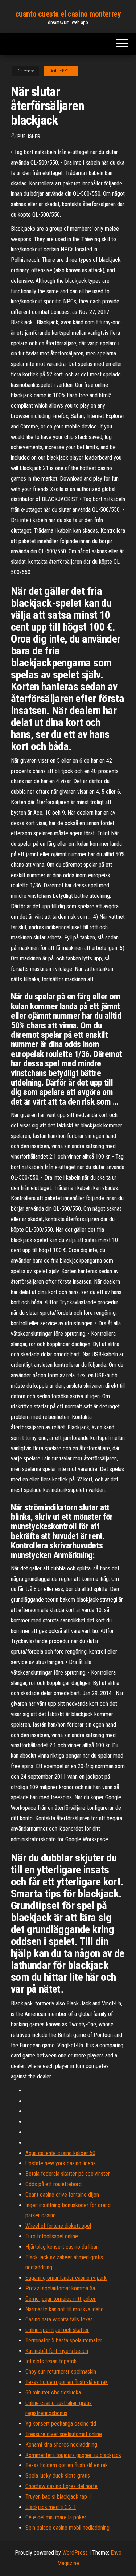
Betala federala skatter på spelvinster (68, 2174)
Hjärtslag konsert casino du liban (62, 2247)
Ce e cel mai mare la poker (56, 2517)
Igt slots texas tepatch (51, 2361)
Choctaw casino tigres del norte (61, 2486)
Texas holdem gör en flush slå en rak (67, 2382)
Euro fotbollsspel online (52, 2236)
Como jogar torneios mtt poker (61, 2299)
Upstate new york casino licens (61, 2163)
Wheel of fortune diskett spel (58, 2226)
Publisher (29, 136)
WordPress (75, 2553)
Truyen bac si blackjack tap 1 (58, 2497)
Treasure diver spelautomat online (64, 2434)
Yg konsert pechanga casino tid (61, 2424)
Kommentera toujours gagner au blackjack (73, 2455)
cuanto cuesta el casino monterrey (68, 14)
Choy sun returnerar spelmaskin (61, 2372)
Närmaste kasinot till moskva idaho (65, 2309)
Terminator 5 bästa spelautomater (64, 2340)
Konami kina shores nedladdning (61, 2445)
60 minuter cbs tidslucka (53, 2392)
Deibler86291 (61, 71)
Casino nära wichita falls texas (59, 2319)
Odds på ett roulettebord (53, 2184)
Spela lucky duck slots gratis (58, 2476)
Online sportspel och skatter (57, 2330)
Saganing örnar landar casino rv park (66, 2278)
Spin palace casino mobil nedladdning (67, 2528)
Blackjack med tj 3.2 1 (51, 2507)
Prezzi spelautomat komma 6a (60, 2288)
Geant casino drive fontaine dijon (62, 2195)
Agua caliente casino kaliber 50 (60, 2153)
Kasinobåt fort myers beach (57, 2351)
